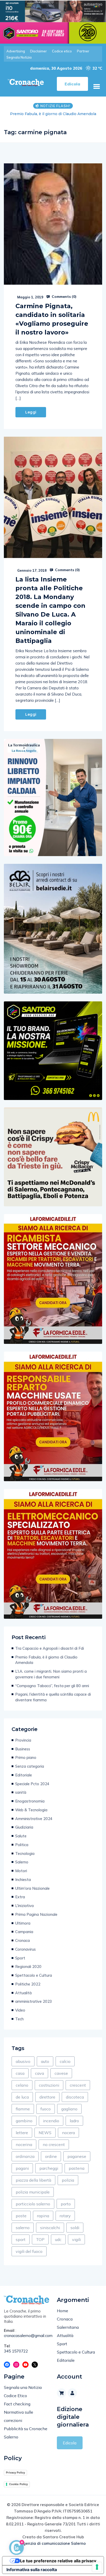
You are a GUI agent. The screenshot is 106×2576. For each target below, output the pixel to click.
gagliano (69, 2114)
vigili (76, 2245)
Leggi (31, 418)
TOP (40, 2245)
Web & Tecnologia (31, 1815)
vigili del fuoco (29, 2257)
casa (20, 2079)
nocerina (24, 2150)
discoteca (75, 2102)
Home (63, 2316)
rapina (43, 2221)
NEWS (45, 2138)
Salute (21, 1841)
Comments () (64, 302)
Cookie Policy (18, 2490)
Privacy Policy (15, 2478)
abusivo (23, 2067)
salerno (23, 2233)
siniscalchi (50, 2233)
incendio (51, 2126)
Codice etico (62, 51)
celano (22, 2091)
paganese (77, 2162)
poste (21, 2221)
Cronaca (23, 1946)
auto (45, 2067)
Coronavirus (25, 1955)
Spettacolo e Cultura (34, 1981)
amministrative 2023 (34, 2007)
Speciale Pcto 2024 (32, 1789)
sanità (21, 1798)
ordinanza (25, 2162)
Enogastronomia (30, 1807)
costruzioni (49, 2091)
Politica (22, 1850)
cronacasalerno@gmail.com (26, 2341)
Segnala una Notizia (23, 2393)
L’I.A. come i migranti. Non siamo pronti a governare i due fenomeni (53, 117)
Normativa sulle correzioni (19, 2422)
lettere (22, 2138)
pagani (22, 2174)
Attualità (23, 1998)
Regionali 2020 (28, 1972)
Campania (24, 1937)
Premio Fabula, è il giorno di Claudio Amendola (46, 1665)
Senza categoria (30, 1772)
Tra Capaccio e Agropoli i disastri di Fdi (50, 1654)
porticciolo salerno (33, 2209)
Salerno (22, 1867)
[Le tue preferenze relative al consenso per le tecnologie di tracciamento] (97, 2567)
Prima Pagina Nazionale (36, 1920)
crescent (78, 2091)
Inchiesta (23, 1885)
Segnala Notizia (19, 57)
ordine (51, 2162)
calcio (65, 2067)
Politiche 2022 (28, 1989)
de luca (22, 2102)
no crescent (54, 2150)
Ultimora (23, 1929)
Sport (20, 1963)
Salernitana (68, 2333)
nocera (68, 2138)
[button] (96, 86)
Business (23, 1754)
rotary (65, 2221)
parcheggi (49, 2174)
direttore (47, 2102)
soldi (75, 2233)
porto (66, 2209)
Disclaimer (38, 51)
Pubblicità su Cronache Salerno (26, 2438)
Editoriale (24, 1780)
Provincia (23, 1746)
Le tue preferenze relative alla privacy (58, 2566)
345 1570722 (16, 2356)
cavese (61, 2079)
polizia (68, 2186)
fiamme (23, 2114)
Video (20, 2016)
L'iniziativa (24, 1911)
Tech (19, 2024)
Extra (20, 1902)
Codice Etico (15, 2401)
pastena (77, 2174)
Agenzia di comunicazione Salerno (53, 2549)
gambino (24, 2126)
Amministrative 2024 (34, 1824)
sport (21, 2245)
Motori (21, 1876)
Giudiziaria (24, 1833)
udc (58, 2245)
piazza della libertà (33, 2186)
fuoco (46, 2114)
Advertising (16, 51)
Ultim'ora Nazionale (32, 1894)
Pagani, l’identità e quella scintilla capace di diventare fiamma (53, 1702)
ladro (74, 2126)
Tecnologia (25, 1859)
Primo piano (26, 1763)
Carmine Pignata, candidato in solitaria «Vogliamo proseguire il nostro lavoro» (52, 325)
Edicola (70, 2448)
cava (39, 2079)
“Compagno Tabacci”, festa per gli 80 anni (52, 1691)
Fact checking (17, 2409)
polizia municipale (33, 2197)
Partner (83, 51)
